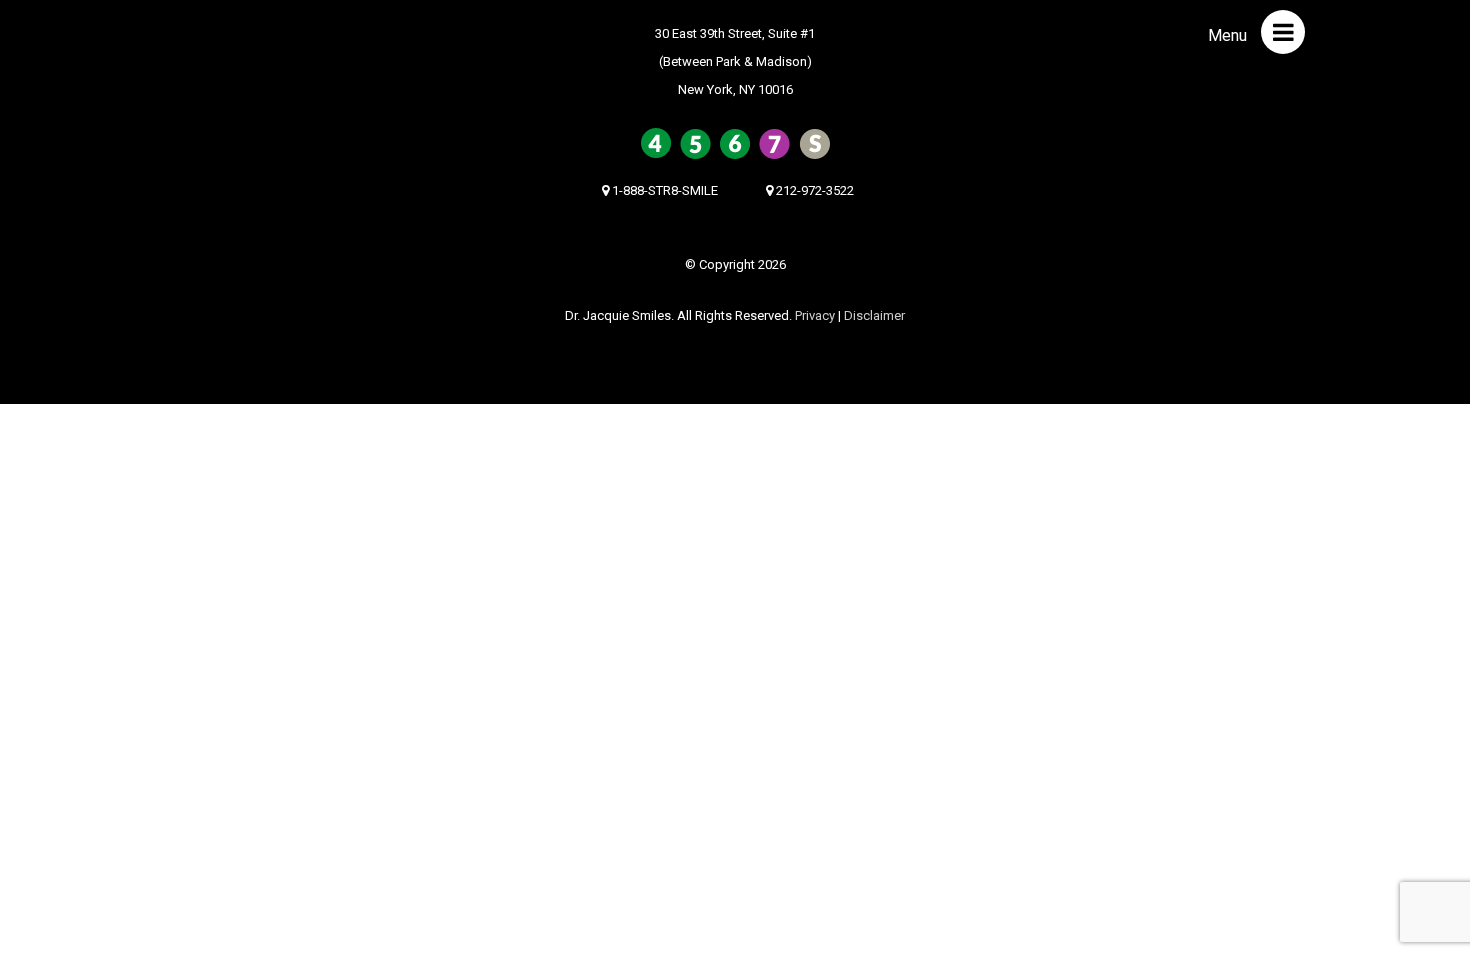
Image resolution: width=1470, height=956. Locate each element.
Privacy (815, 315)
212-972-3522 (813, 190)
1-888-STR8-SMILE (663, 190)
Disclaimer (874, 315)
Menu (1229, 35)
